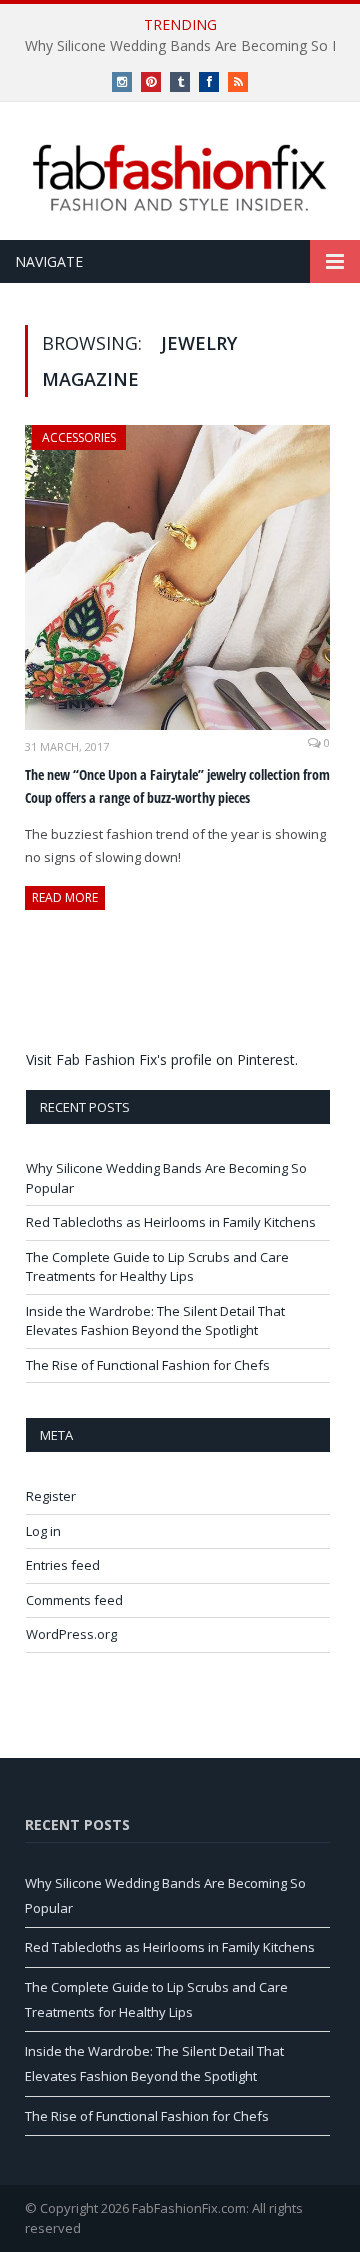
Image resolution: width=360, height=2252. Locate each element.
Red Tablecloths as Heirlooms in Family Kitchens (171, 1222)
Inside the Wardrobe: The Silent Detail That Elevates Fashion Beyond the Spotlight (155, 1321)
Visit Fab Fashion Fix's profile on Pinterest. (162, 1059)
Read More (65, 897)
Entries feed (63, 1565)
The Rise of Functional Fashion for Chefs (148, 1365)
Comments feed (74, 1600)
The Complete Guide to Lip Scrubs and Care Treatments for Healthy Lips (157, 1267)
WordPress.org (71, 1634)
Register (51, 1496)
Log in (43, 1531)
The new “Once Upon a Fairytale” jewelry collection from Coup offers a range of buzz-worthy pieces (177, 786)
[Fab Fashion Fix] (180, 178)
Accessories (79, 437)
